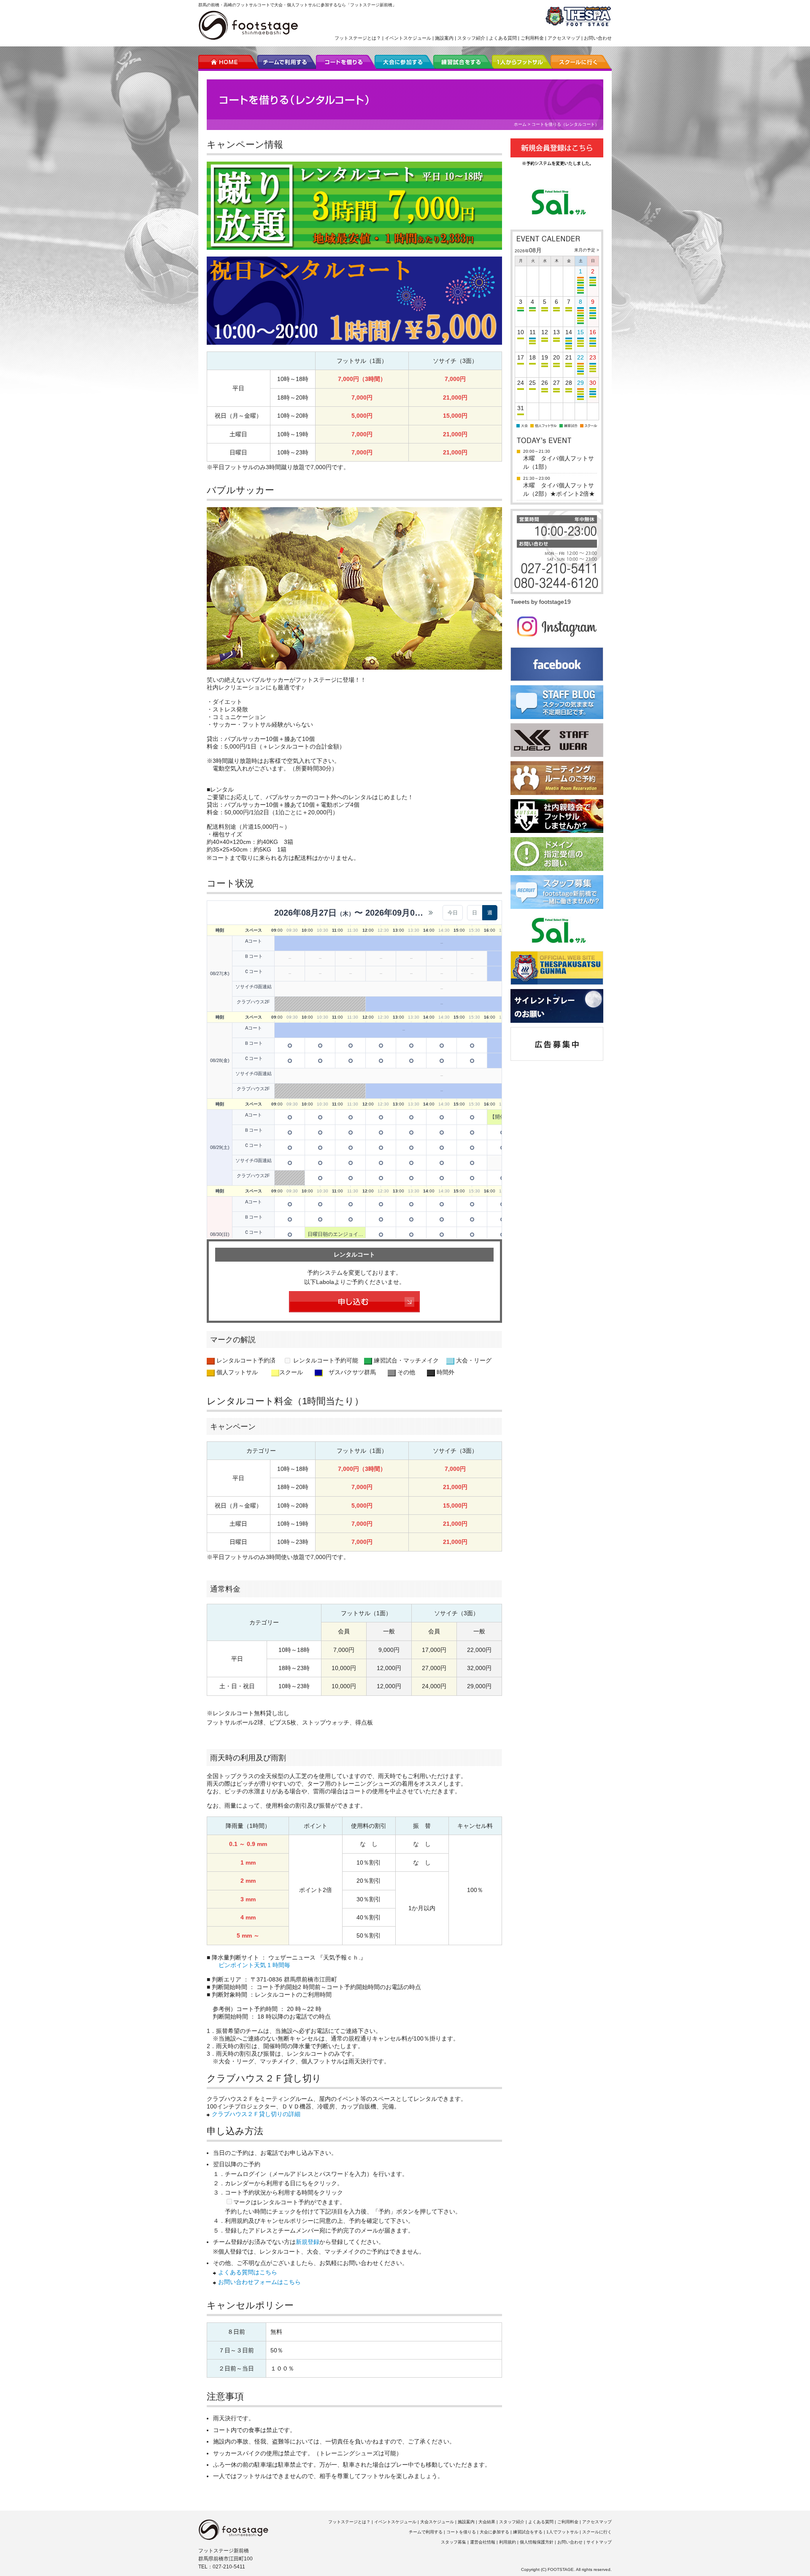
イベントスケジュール (408, 38)
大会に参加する (494, 2532)
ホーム (520, 124)
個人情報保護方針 (537, 2542)
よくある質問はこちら (248, 2272)
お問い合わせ (598, 38)
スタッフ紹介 (471, 38)
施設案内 (444, 38)
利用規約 (508, 2542)
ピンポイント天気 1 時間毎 (254, 1965)
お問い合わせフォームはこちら (259, 2282)
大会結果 (487, 2522)
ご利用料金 (532, 38)
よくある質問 (503, 38)
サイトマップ (599, 2542)
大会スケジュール (437, 2522)
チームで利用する (426, 2532)
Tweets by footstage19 (541, 602)
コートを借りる (461, 2532)
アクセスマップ (564, 38)
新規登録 (308, 2242)
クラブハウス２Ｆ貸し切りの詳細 (256, 2114)
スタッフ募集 (454, 2542)
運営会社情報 (483, 2542)
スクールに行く (597, 2532)
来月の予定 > (587, 250)
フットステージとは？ (358, 38)
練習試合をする (528, 2532)
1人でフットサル (562, 2532)
